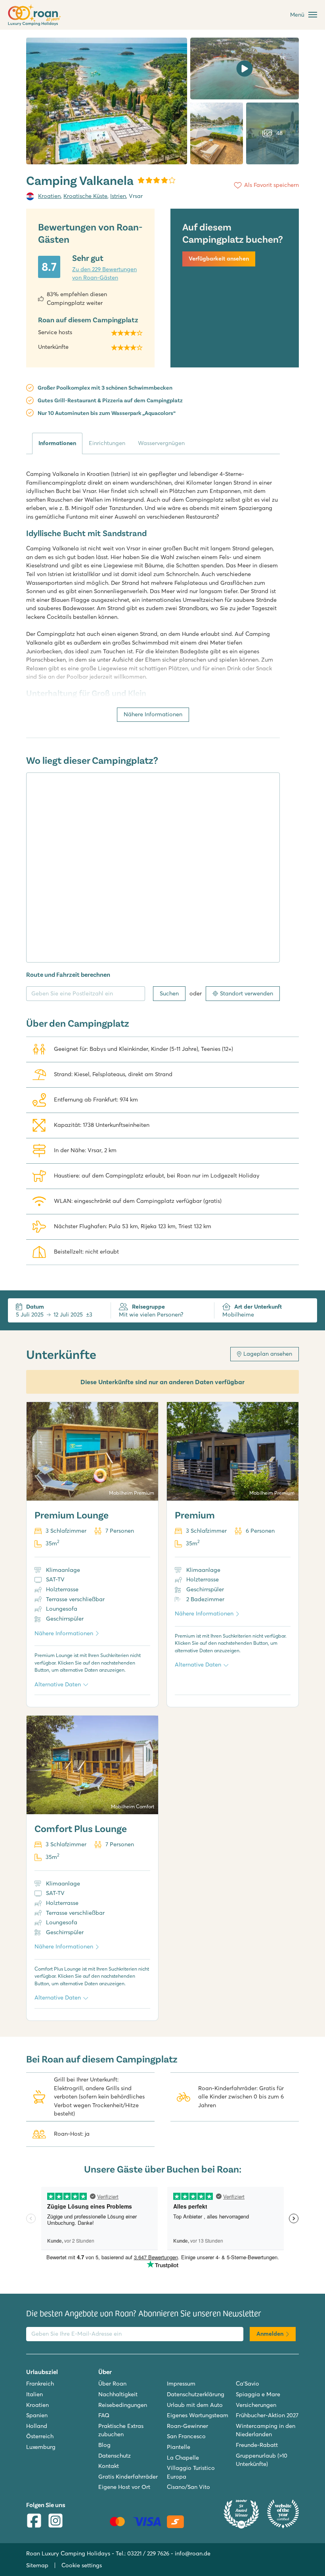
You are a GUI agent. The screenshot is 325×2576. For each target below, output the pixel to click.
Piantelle (179, 2447)
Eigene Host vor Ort (124, 2487)
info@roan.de (193, 2553)
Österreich (40, 2436)
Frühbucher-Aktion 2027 (267, 2415)
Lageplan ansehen (268, 1354)
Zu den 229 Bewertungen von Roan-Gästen (104, 274)
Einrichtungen (107, 443)
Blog (104, 2445)
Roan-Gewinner (187, 2426)
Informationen (57, 443)
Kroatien (49, 196)
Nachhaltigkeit (118, 2394)
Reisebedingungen (123, 2405)
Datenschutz (115, 2456)
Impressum (181, 2384)
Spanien (37, 2415)
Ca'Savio (248, 2384)
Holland (37, 2426)
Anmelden (270, 2334)
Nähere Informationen (153, 714)
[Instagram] (55, 2522)
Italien (34, 2394)
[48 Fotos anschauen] (107, 101)
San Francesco (186, 2436)
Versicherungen (256, 2405)
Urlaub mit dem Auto (195, 2405)
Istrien (118, 196)
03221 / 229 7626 (148, 2553)
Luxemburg (41, 2447)
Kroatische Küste (85, 196)
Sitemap (37, 2565)
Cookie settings (82, 2565)
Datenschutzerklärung (196, 2394)
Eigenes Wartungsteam (198, 2415)
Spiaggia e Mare (258, 2394)
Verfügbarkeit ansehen (219, 259)
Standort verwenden (247, 993)
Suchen (169, 993)
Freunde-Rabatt (257, 2445)
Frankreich (40, 2384)
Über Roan (112, 2384)
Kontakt (109, 2466)
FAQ (104, 2415)
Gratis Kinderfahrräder (128, 2477)
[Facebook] (34, 2522)
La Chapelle (183, 2458)
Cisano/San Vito (188, 2487)
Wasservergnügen (161, 443)
